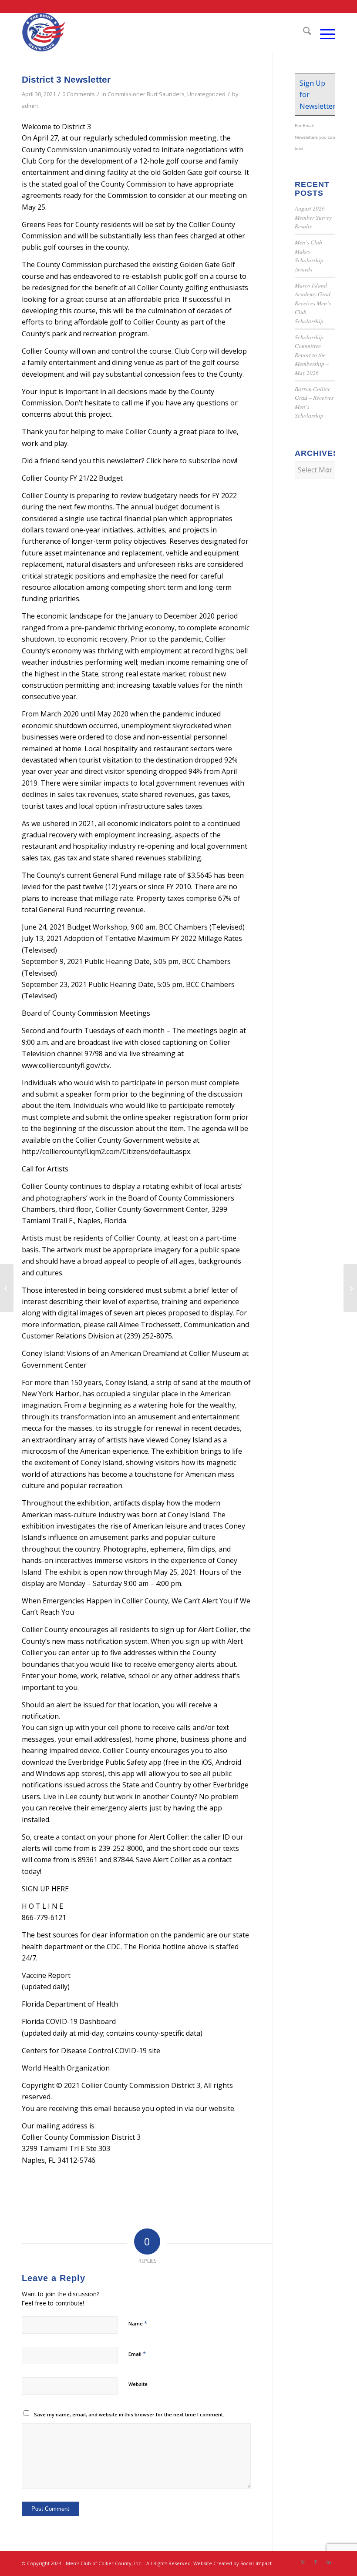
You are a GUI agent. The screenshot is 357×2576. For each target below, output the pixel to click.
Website (138, 2384)
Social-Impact (256, 2563)
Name (138, 2323)
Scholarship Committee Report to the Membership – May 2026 (312, 355)
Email (137, 2354)
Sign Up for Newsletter (317, 95)
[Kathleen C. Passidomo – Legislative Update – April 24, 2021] (7, 1288)
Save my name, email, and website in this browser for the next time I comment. (129, 2414)
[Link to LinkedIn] (329, 2562)
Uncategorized (206, 94)
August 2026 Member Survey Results (313, 217)
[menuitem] (303, 32)
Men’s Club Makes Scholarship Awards (309, 255)
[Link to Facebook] (316, 2562)
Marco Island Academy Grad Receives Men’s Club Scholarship (313, 303)
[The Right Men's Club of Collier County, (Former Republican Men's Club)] (44, 32)
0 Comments (79, 94)
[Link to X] (303, 2562)
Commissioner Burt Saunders (146, 94)
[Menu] (323, 32)
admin (30, 106)
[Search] (303, 32)
